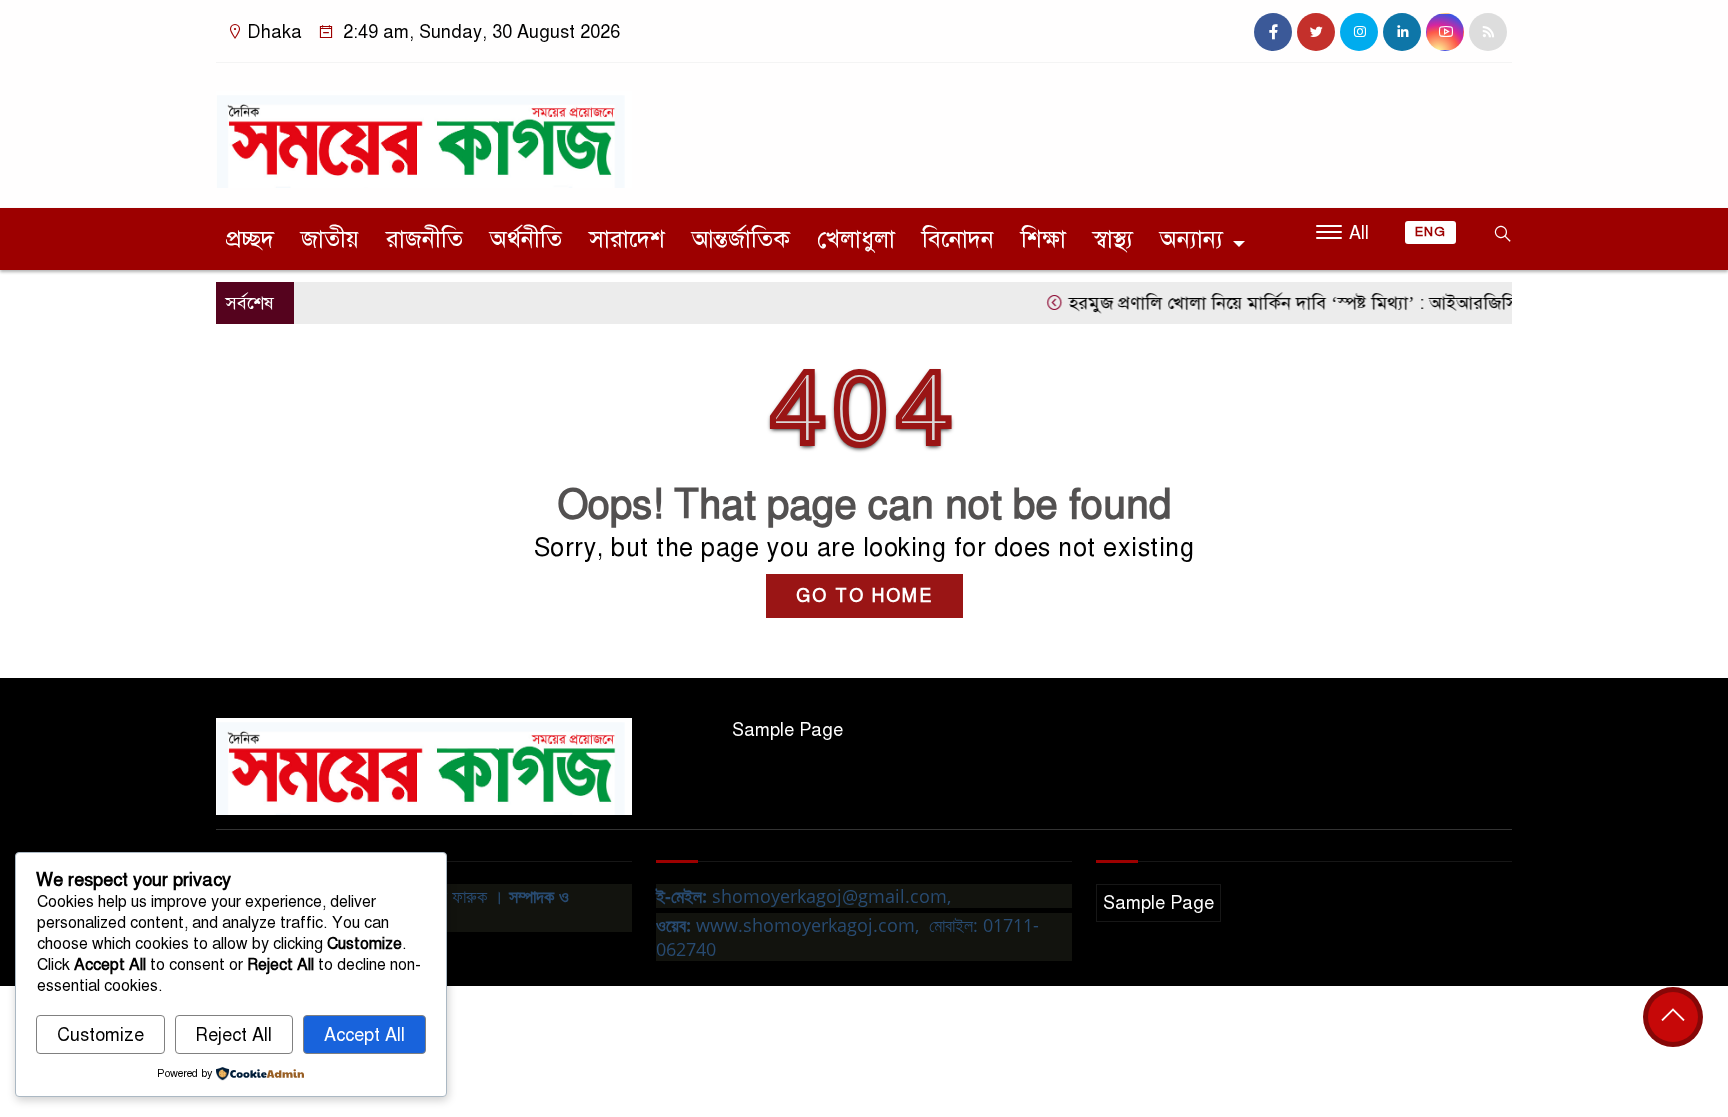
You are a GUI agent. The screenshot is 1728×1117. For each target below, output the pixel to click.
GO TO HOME (864, 596)
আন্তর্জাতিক (741, 239)
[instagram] (1359, 32)
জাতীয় (330, 239)
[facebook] (1273, 32)
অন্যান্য (1191, 239)
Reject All (233, 1035)
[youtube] (1445, 32)
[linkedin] (1402, 32)
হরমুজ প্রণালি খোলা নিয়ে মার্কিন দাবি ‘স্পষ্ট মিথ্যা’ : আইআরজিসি (1273, 303)
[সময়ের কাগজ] (424, 131)
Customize (100, 1035)
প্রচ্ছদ (250, 239)
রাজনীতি (424, 239)
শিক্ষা (1043, 239)
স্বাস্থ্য (1113, 239)
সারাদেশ (627, 239)
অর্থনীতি (526, 239)
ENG (1430, 232)
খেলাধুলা (856, 239)
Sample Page (787, 730)
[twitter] (1316, 32)
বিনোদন (958, 239)
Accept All (364, 1035)
